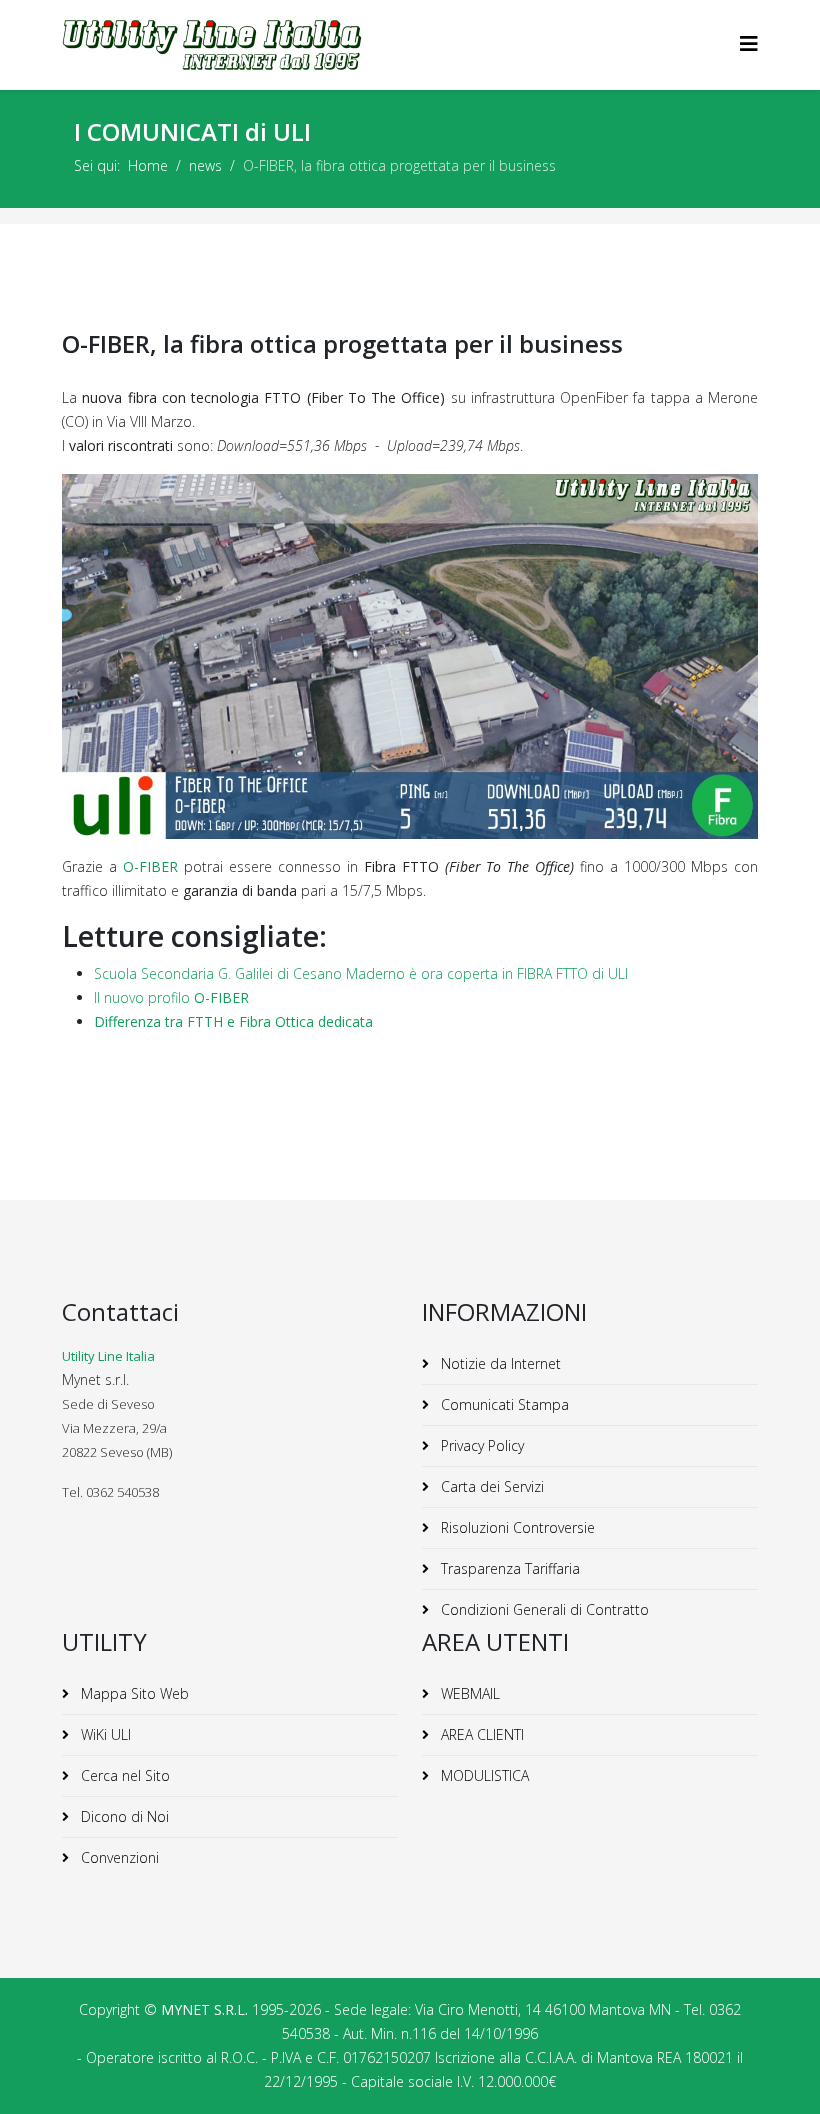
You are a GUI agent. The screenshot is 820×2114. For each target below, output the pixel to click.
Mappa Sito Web (133, 1693)
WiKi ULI (104, 1734)
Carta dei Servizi (490, 1486)
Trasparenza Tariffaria (508, 1568)
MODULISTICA (483, 1775)
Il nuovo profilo (171, 997)
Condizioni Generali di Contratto (543, 1609)
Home (148, 165)
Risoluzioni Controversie (516, 1527)
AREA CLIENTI (480, 1734)
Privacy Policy (480, 1445)
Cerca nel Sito (123, 1775)
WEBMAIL (468, 1693)
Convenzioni (118, 1857)
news (205, 165)
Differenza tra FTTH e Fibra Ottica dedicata (233, 1021)
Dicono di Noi (123, 1816)
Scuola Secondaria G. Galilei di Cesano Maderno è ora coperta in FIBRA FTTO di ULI (361, 973)
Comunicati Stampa (503, 1404)
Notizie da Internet (499, 1363)
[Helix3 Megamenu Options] (749, 43)
